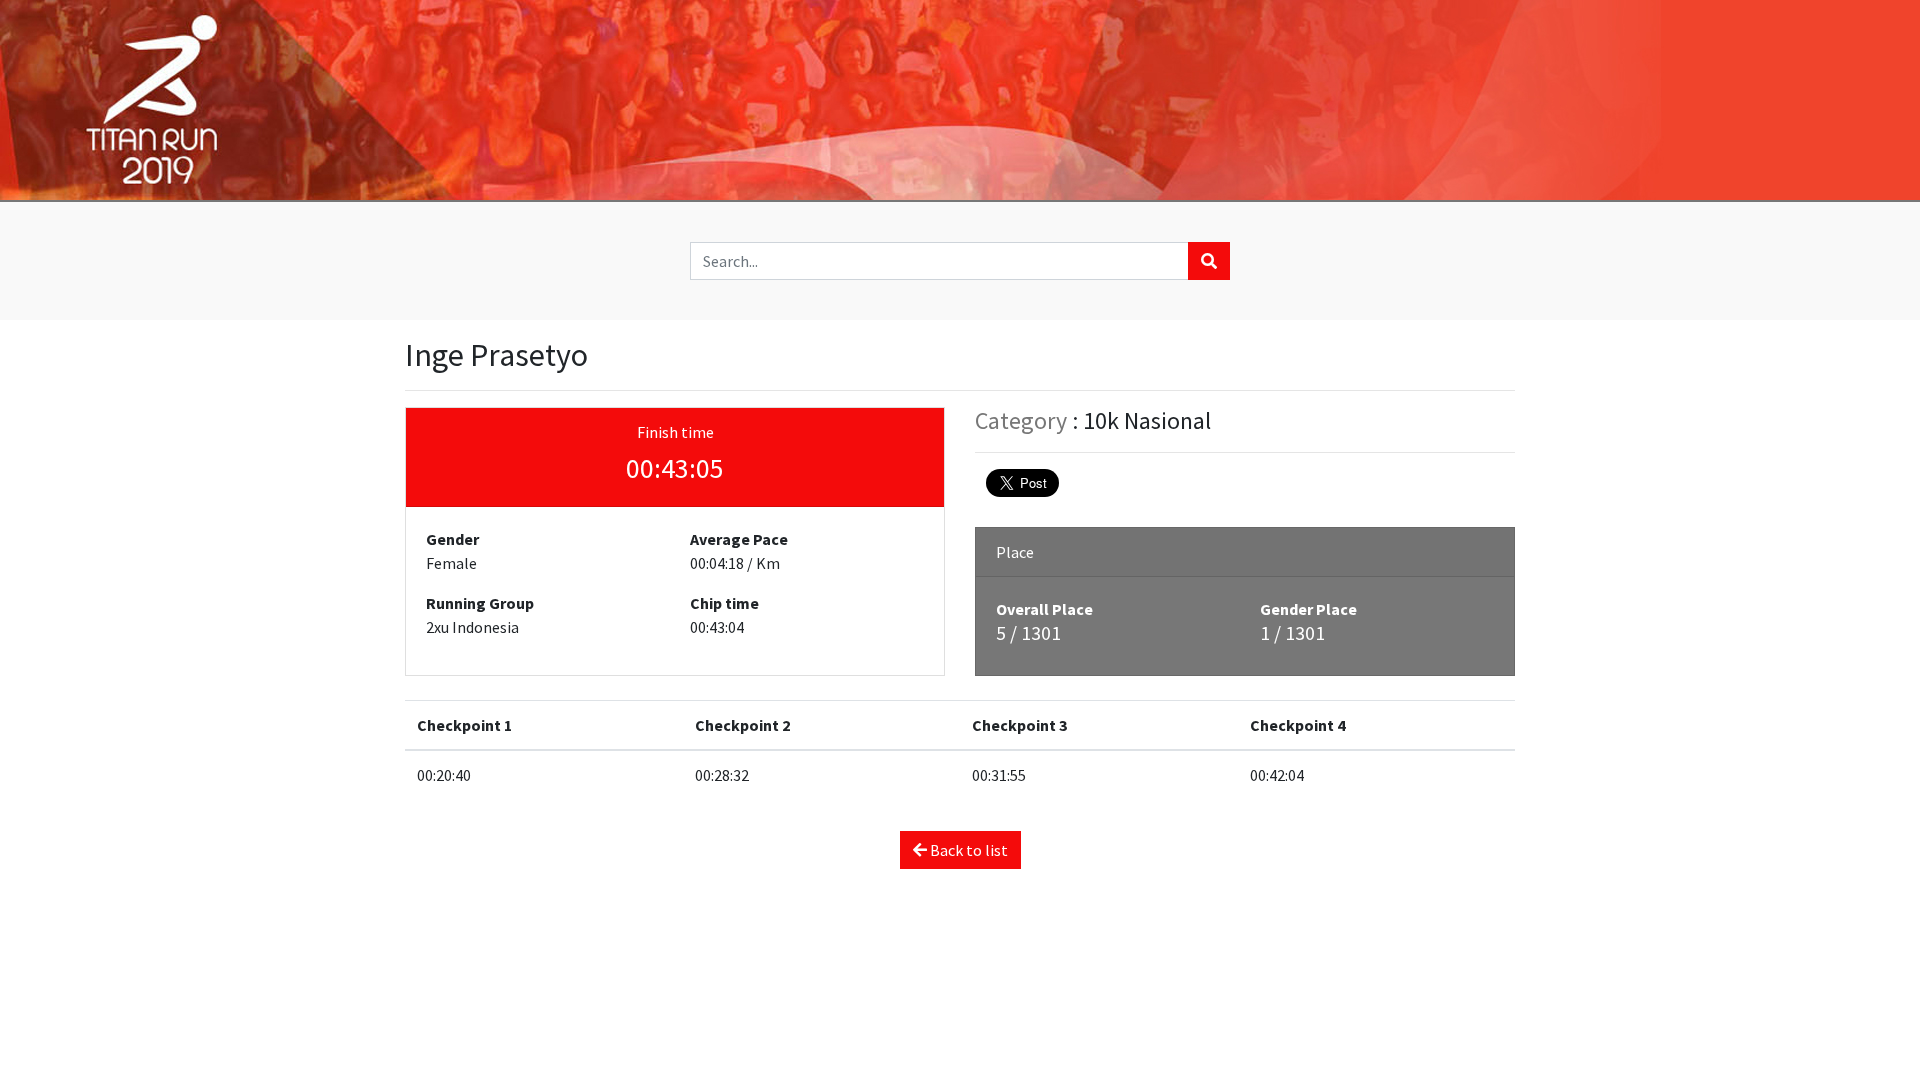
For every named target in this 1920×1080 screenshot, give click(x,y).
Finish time (675, 432)
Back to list (967, 850)
